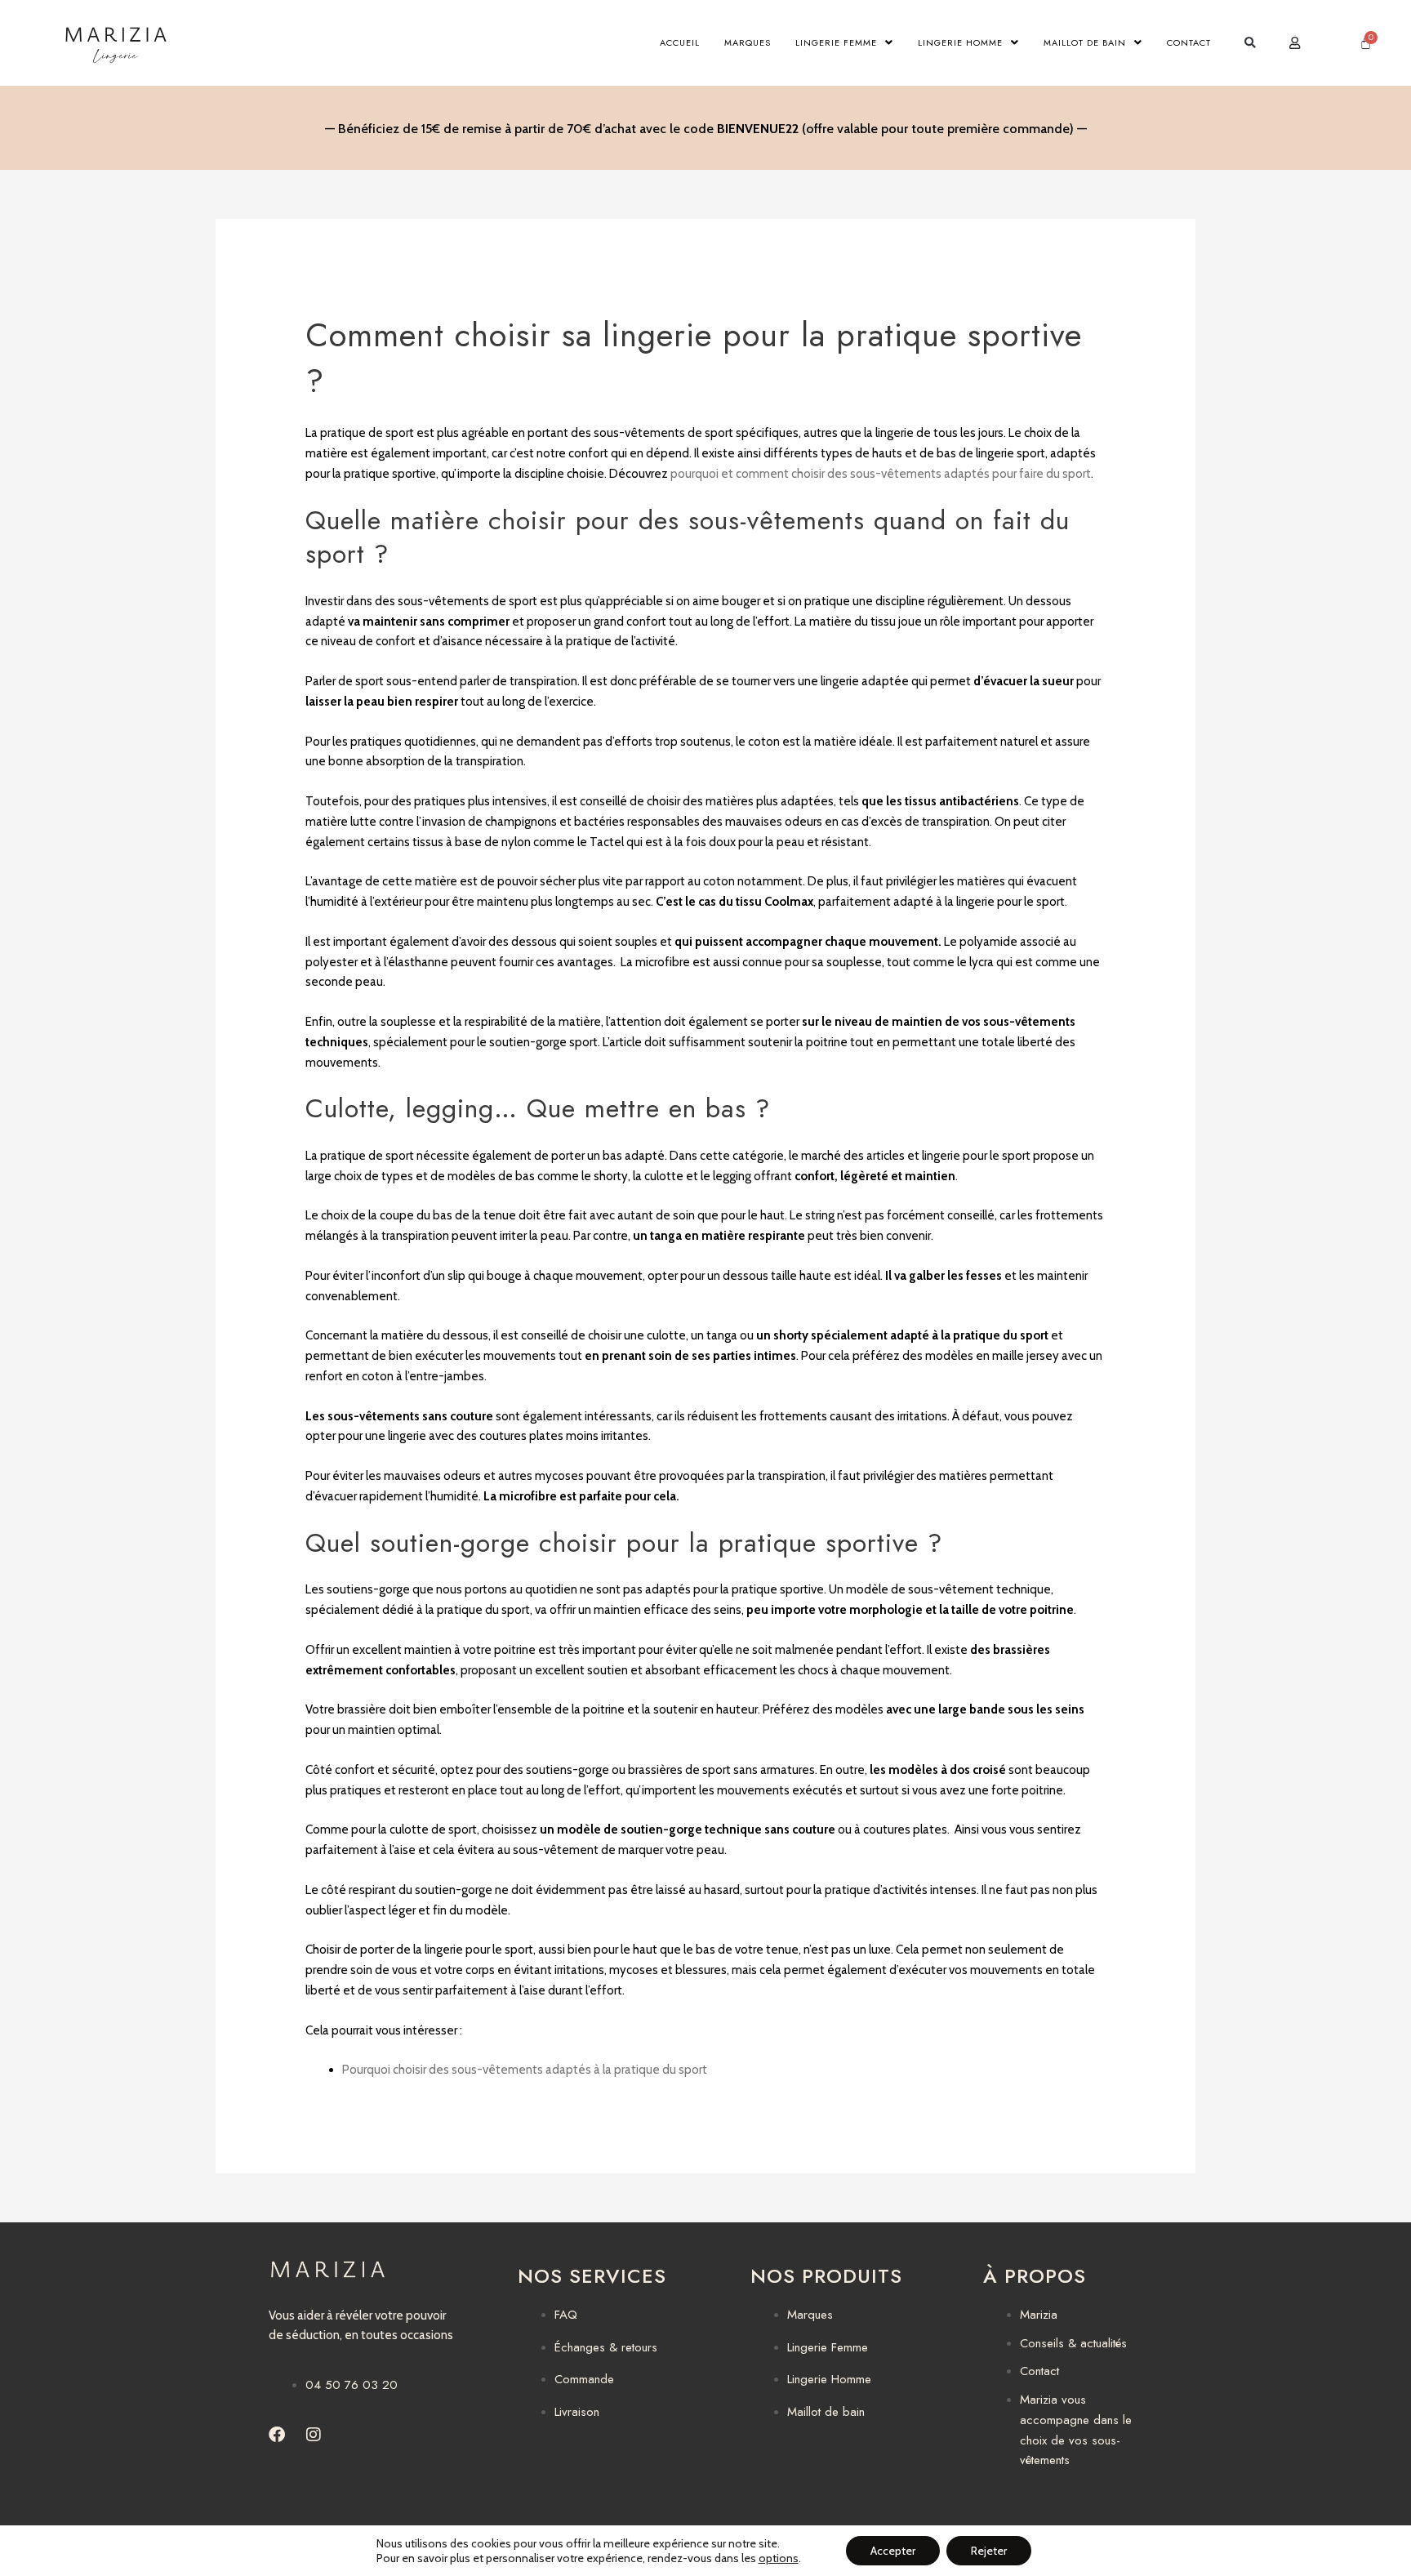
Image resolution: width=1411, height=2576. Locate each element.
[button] (1250, 43)
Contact (1189, 42)
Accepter (893, 2551)
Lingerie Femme (836, 42)
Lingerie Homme (960, 42)
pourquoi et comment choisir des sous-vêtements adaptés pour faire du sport (881, 474)
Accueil (680, 42)
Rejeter (989, 2551)
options (779, 2558)
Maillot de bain (1085, 42)
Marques (748, 42)
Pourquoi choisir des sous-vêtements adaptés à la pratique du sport (526, 2070)
